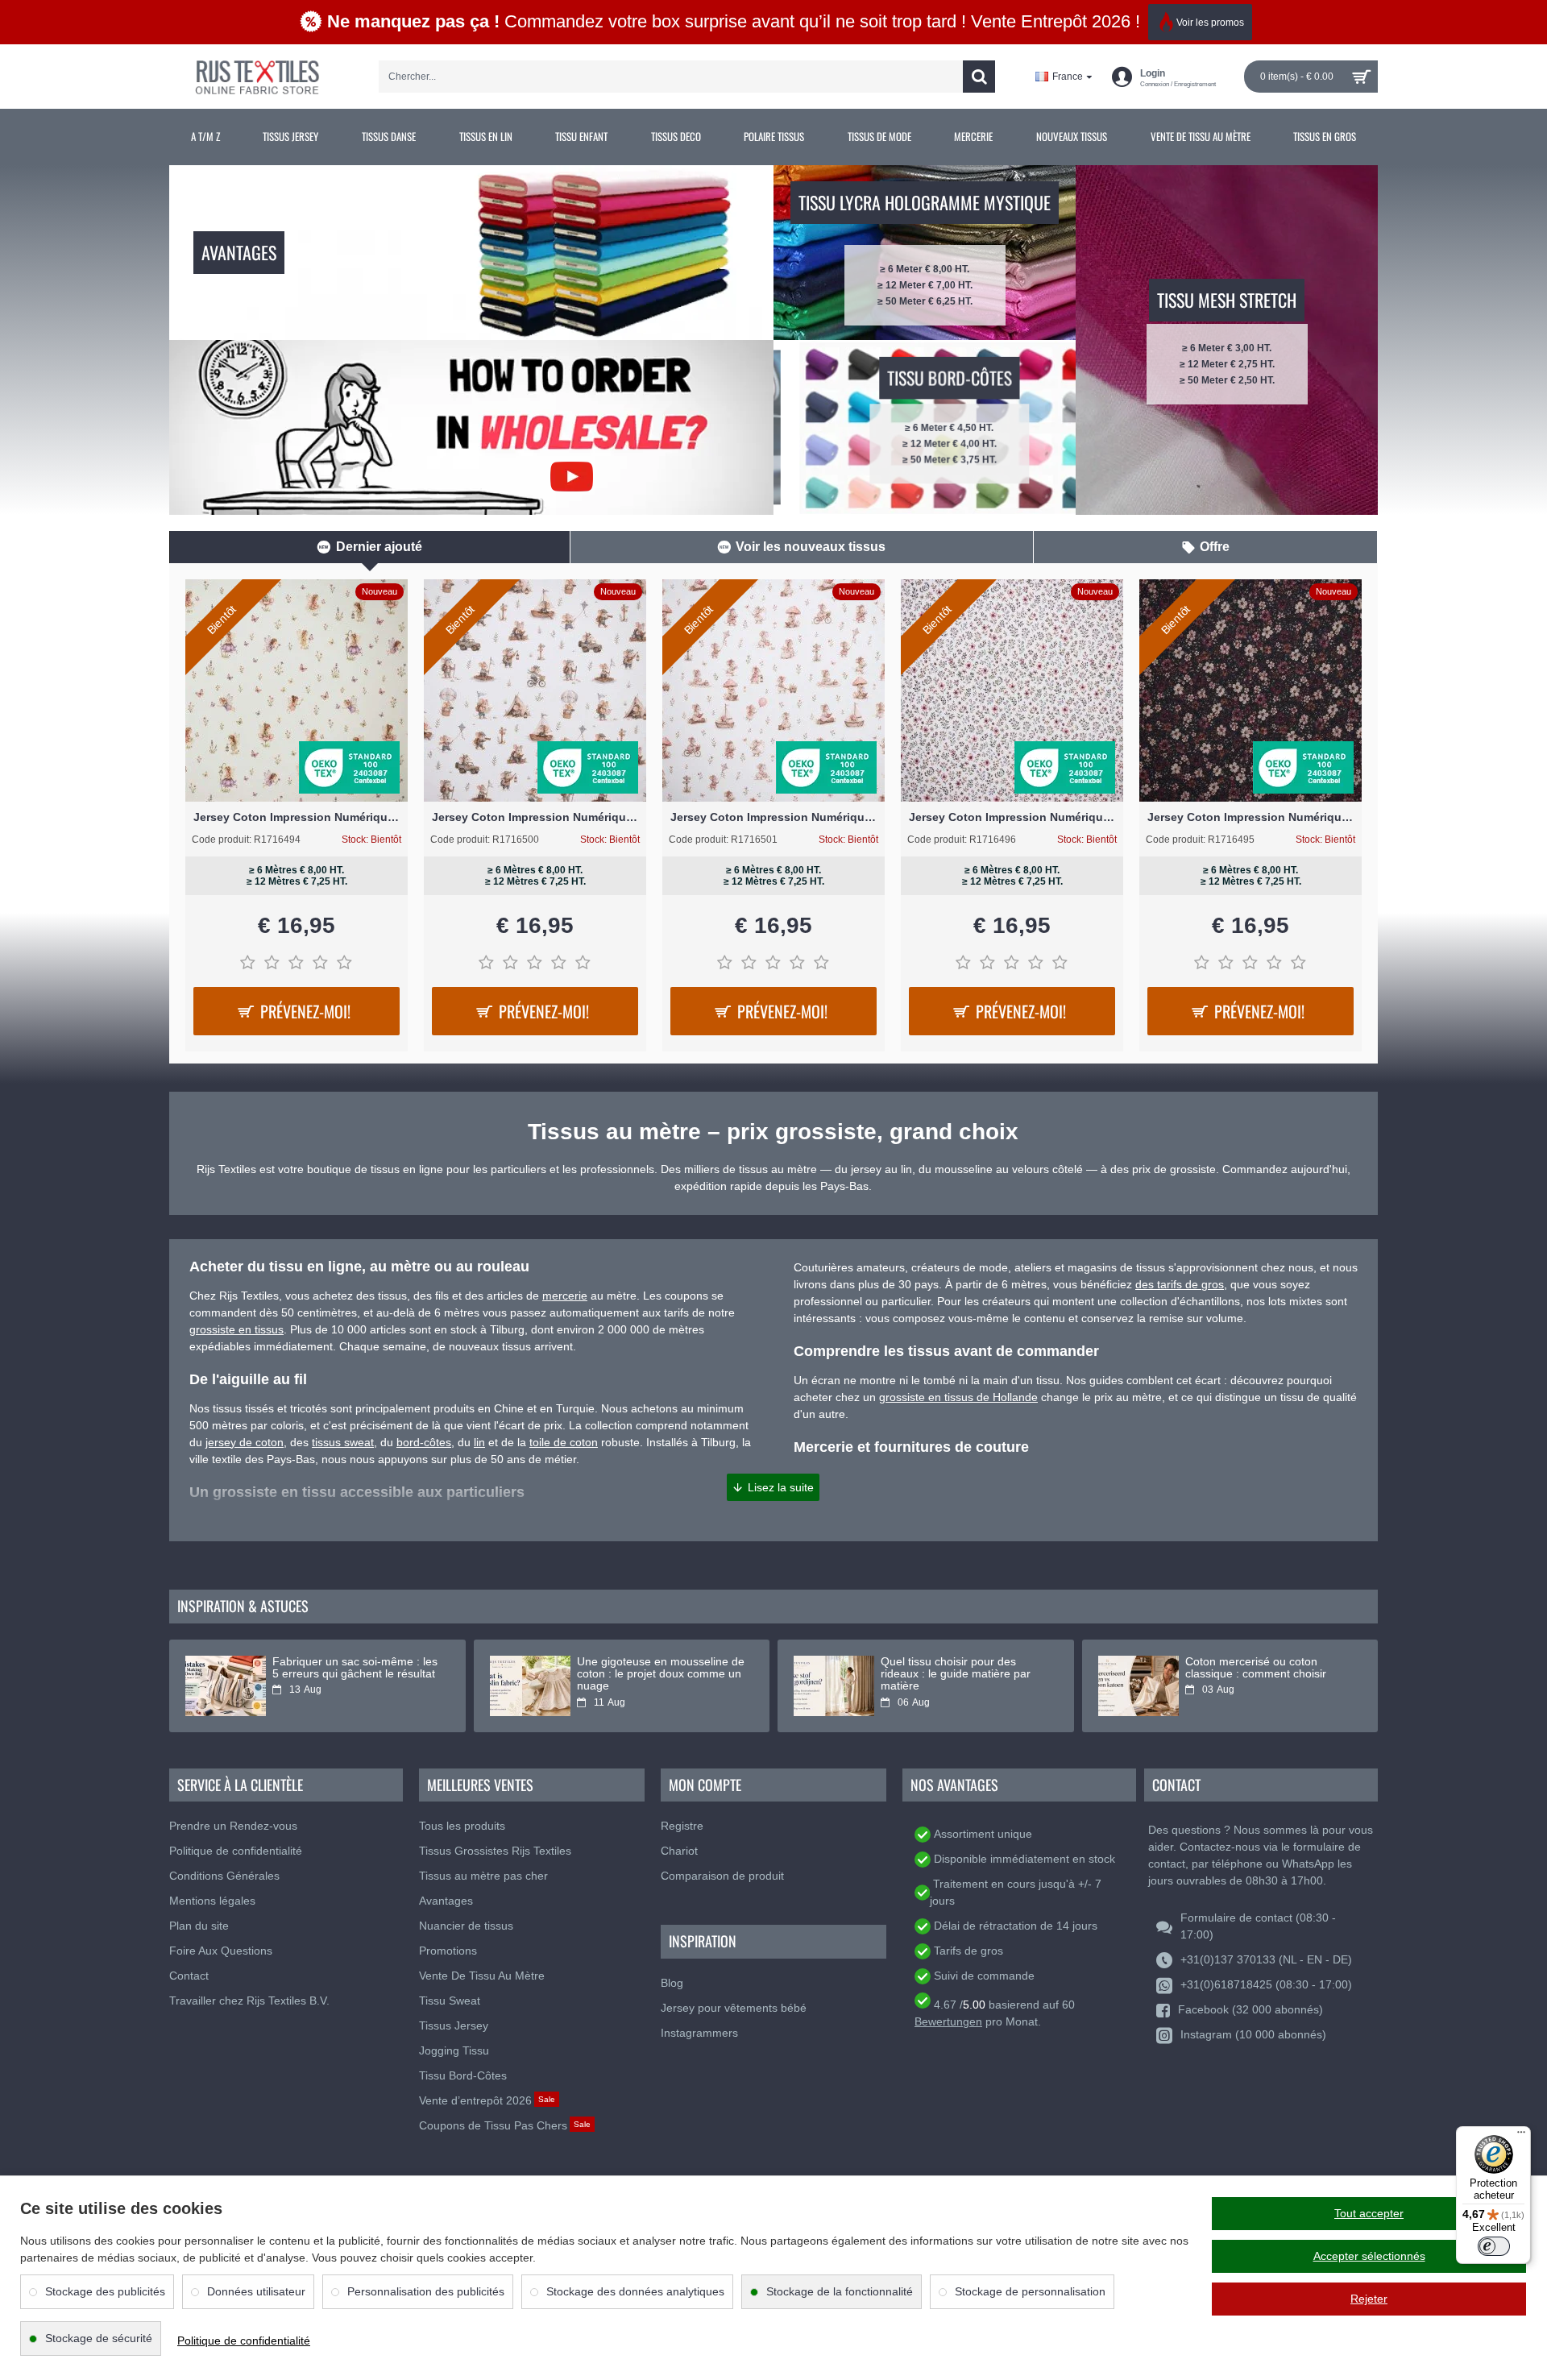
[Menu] (1521, 2136)
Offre (1215, 547)
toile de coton (564, 1442)
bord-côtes (424, 1442)
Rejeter (1369, 2299)
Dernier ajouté (379, 547)
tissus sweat (343, 1442)
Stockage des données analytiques (635, 2291)
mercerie (565, 1296)
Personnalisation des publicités (426, 2291)
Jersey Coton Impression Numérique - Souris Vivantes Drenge (535, 817)
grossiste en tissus (236, 1329)
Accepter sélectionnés (1369, 2256)
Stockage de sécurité (99, 2338)
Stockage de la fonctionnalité (840, 2291)
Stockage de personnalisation (1030, 2291)
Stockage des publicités (105, 2291)
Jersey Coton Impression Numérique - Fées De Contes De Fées (297, 817)
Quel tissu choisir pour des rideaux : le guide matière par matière (956, 1674)
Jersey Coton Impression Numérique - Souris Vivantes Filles (773, 817)
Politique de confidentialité (244, 2341)
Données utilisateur (256, 2291)
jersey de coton (245, 1442)
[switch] (1494, 2246)
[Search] (979, 77)
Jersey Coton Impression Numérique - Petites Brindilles (1012, 817)
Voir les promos (1210, 23)
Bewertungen (948, 2021)
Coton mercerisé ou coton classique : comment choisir (1256, 1668)
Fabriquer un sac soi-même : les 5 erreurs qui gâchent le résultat (355, 1668)
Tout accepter (1369, 2213)
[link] (205, 137)
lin (479, 1442)
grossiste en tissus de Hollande (958, 1397)
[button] (773, 1487)
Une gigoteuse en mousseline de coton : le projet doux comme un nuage (661, 1674)
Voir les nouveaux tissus (811, 547)
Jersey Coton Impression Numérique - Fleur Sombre (1250, 817)
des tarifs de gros (1180, 1284)
